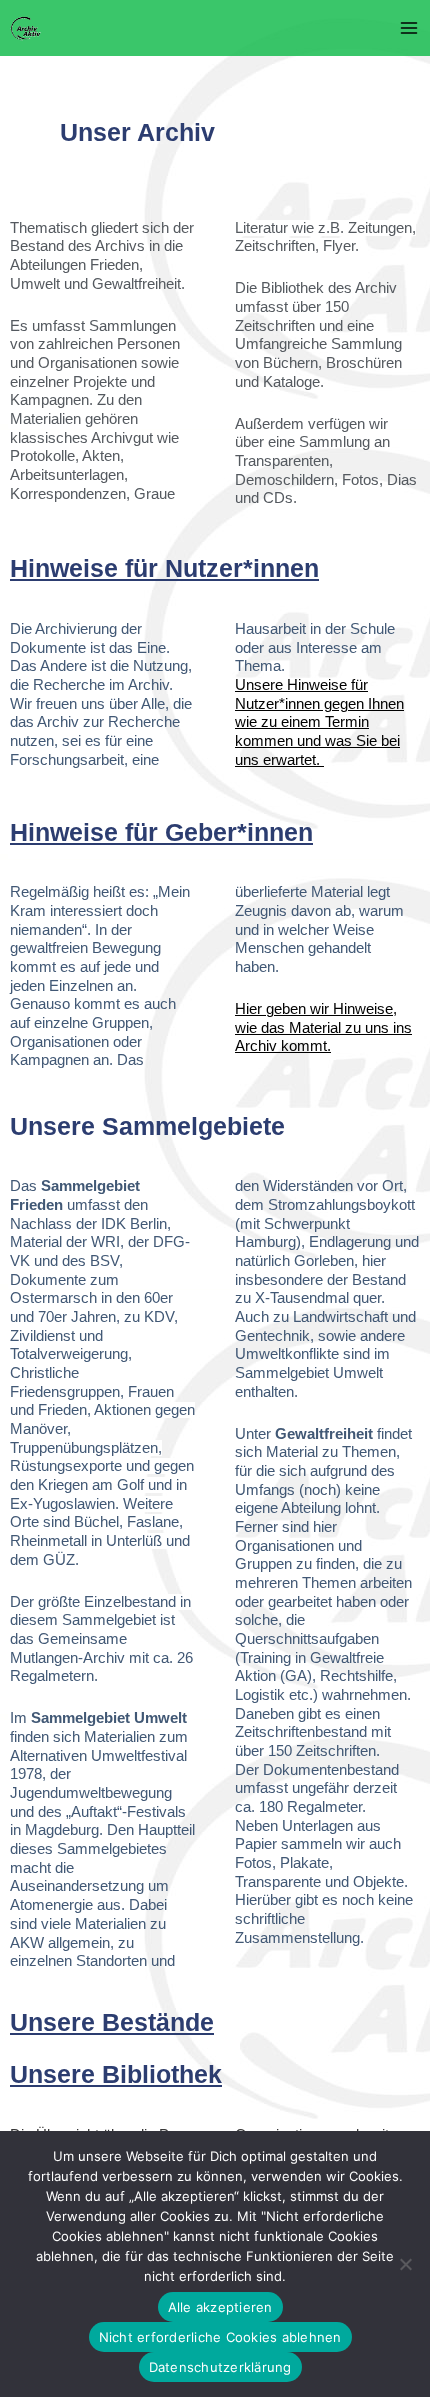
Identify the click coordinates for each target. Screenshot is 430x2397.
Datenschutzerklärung (220, 2367)
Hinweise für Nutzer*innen (164, 568)
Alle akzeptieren (220, 2307)
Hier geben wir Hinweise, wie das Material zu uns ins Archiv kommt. (323, 1027)
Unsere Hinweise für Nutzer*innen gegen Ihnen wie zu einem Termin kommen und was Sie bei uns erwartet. (319, 722)
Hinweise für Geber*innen (161, 832)
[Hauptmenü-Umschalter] (409, 28)
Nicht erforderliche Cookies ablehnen (220, 2337)
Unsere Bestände (112, 2022)
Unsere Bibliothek (116, 2074)
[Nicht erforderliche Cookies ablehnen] (405, 2264)
